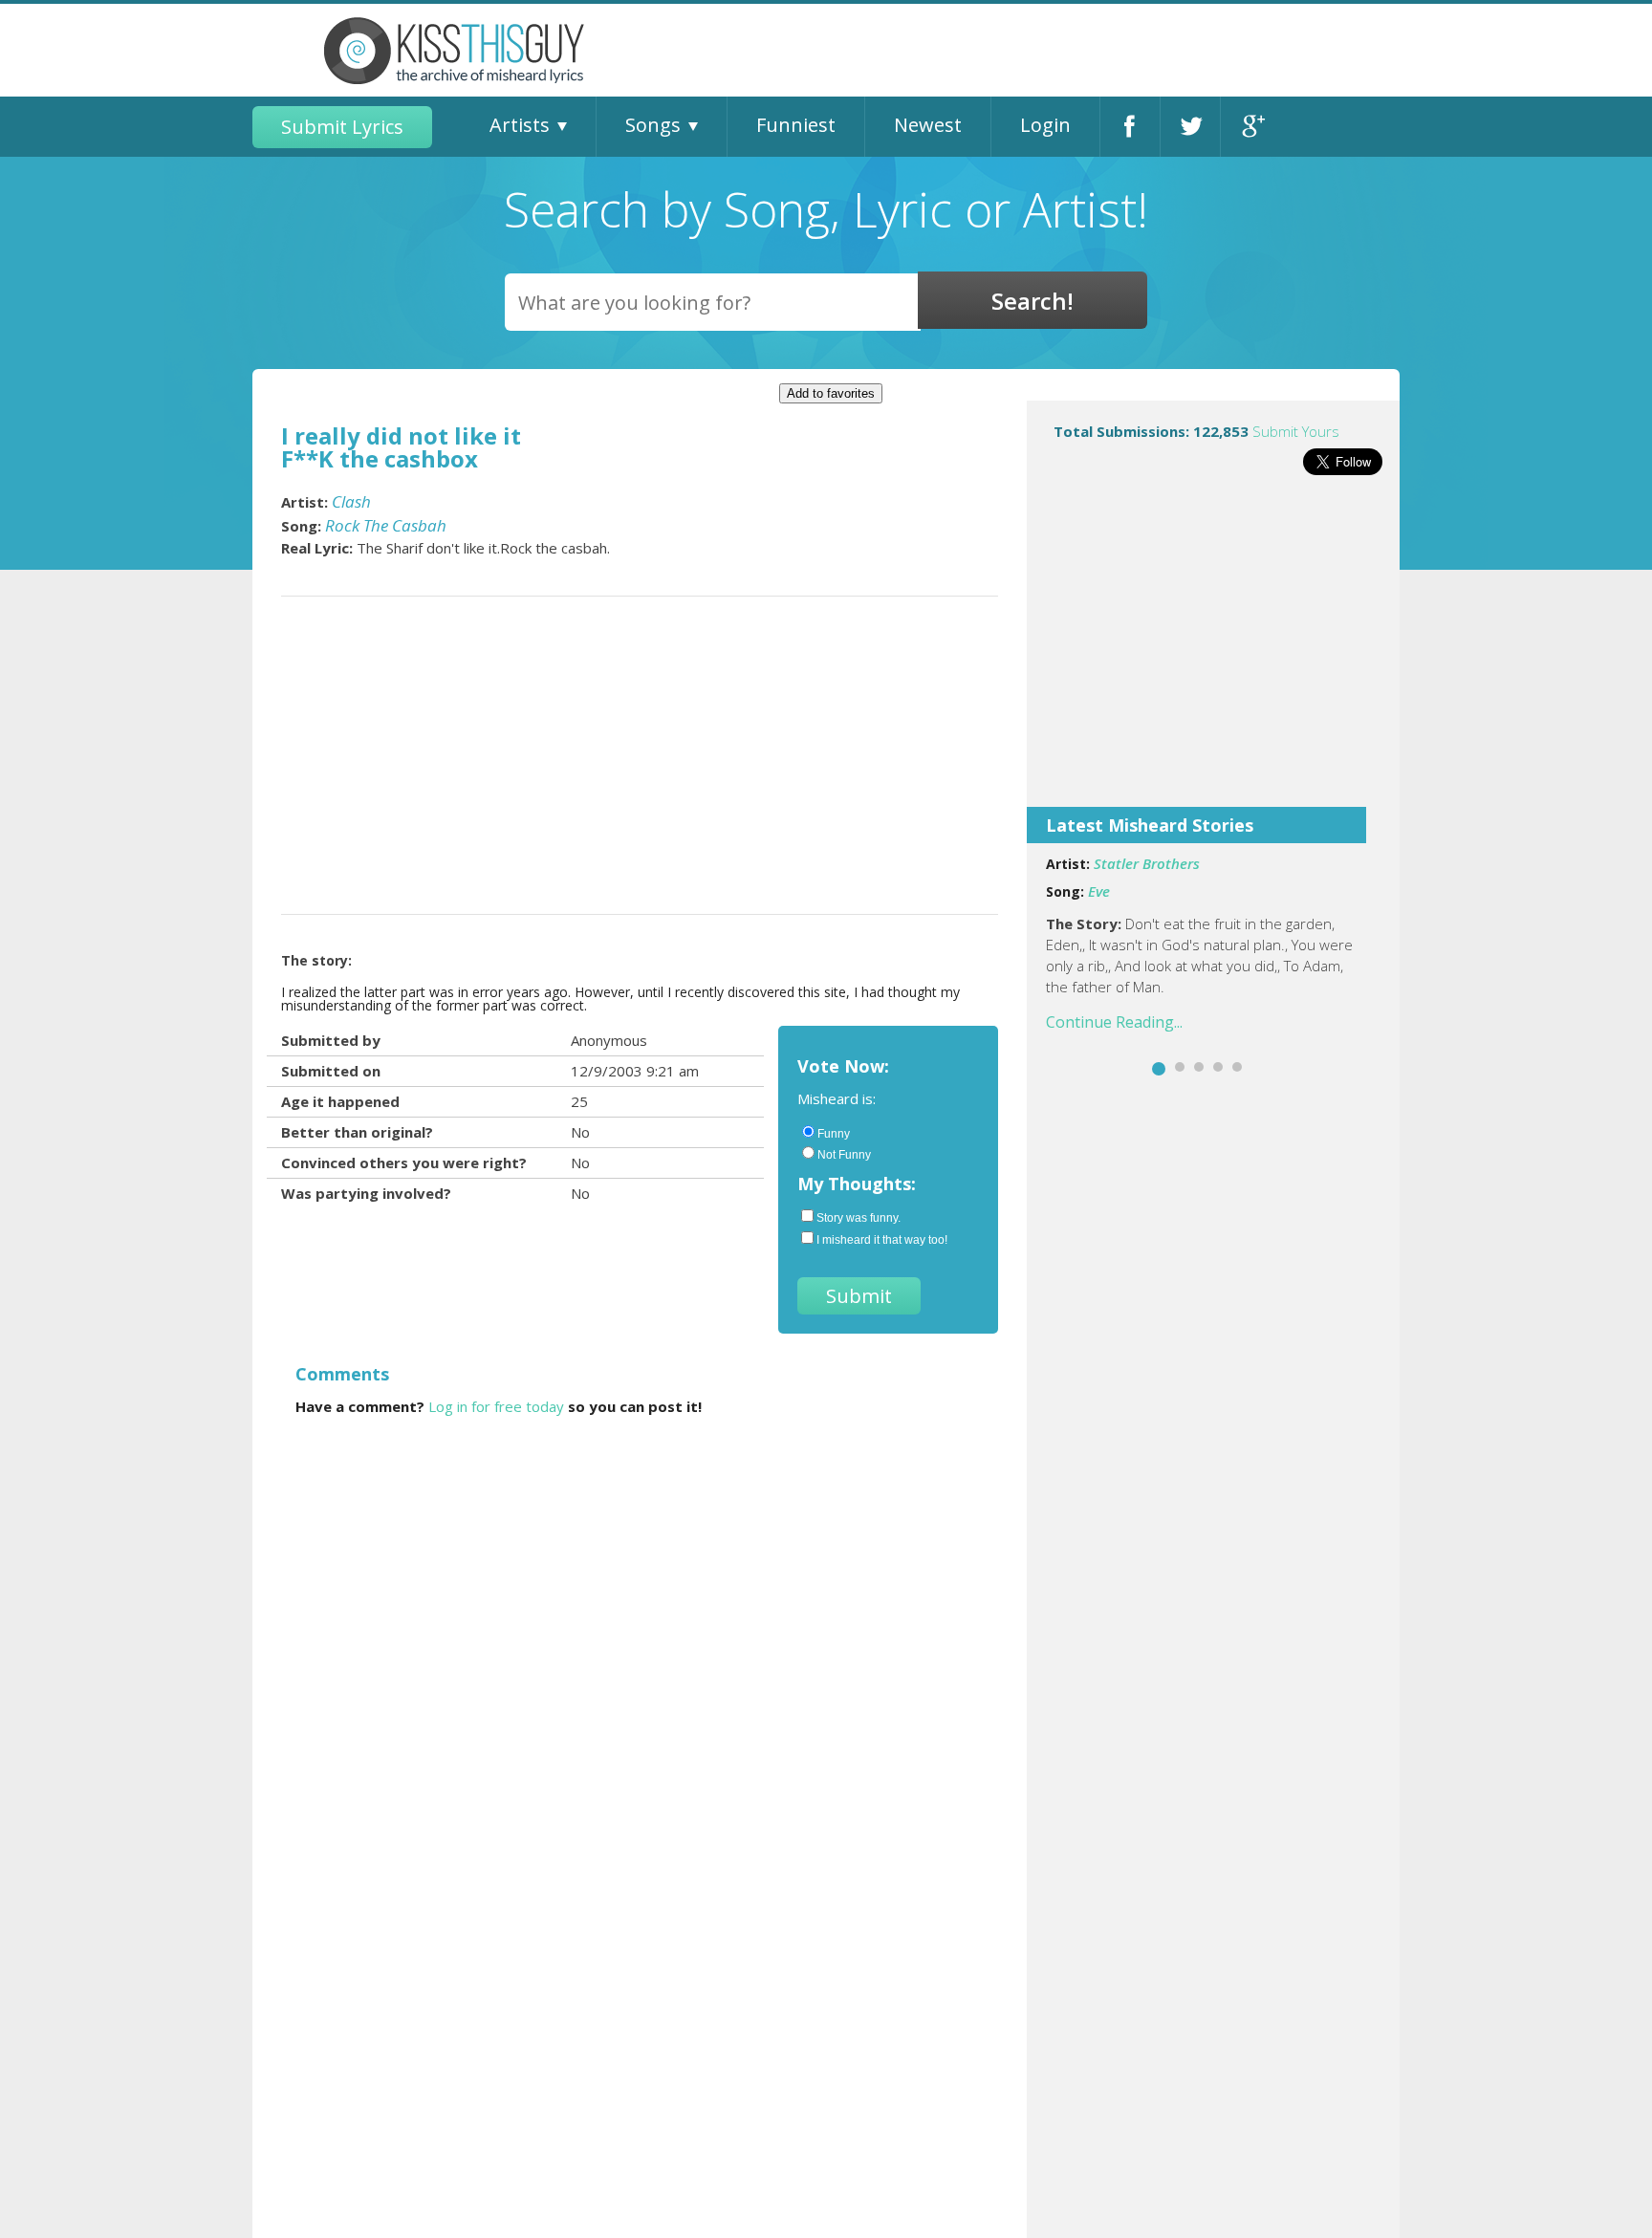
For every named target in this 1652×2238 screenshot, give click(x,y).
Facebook (1130, 127)
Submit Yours (1296, 431)
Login (1045, 125)
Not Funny (844, 1155)
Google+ (1251, 127)
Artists (520, 125)
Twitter (1190, 127)
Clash (351, 501)
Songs (653, 125)
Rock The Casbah (386, 525)
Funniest (796, 125)
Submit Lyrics (342, 127)
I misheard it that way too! (882, 1240)
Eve (1099, 891)
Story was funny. (859, 1218)
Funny (834, 1134)
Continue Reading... (1114, 1022)
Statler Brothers (1147, 863)
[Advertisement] (1213, 654)
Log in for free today (496, 1406)
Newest (928, 125)
